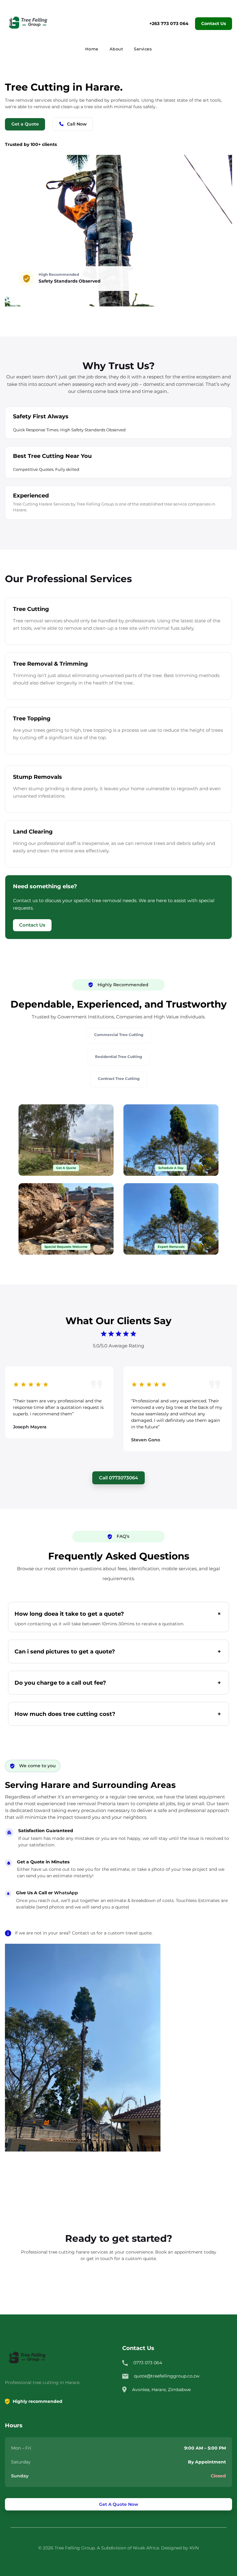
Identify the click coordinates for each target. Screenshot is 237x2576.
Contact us (84, 1933)
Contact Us (214, 23)
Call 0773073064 (118, 1478)
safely (149, 107)
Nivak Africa (146, 2548)
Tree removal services (38, 621)
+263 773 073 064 (169, 23)
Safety (46, 281)
